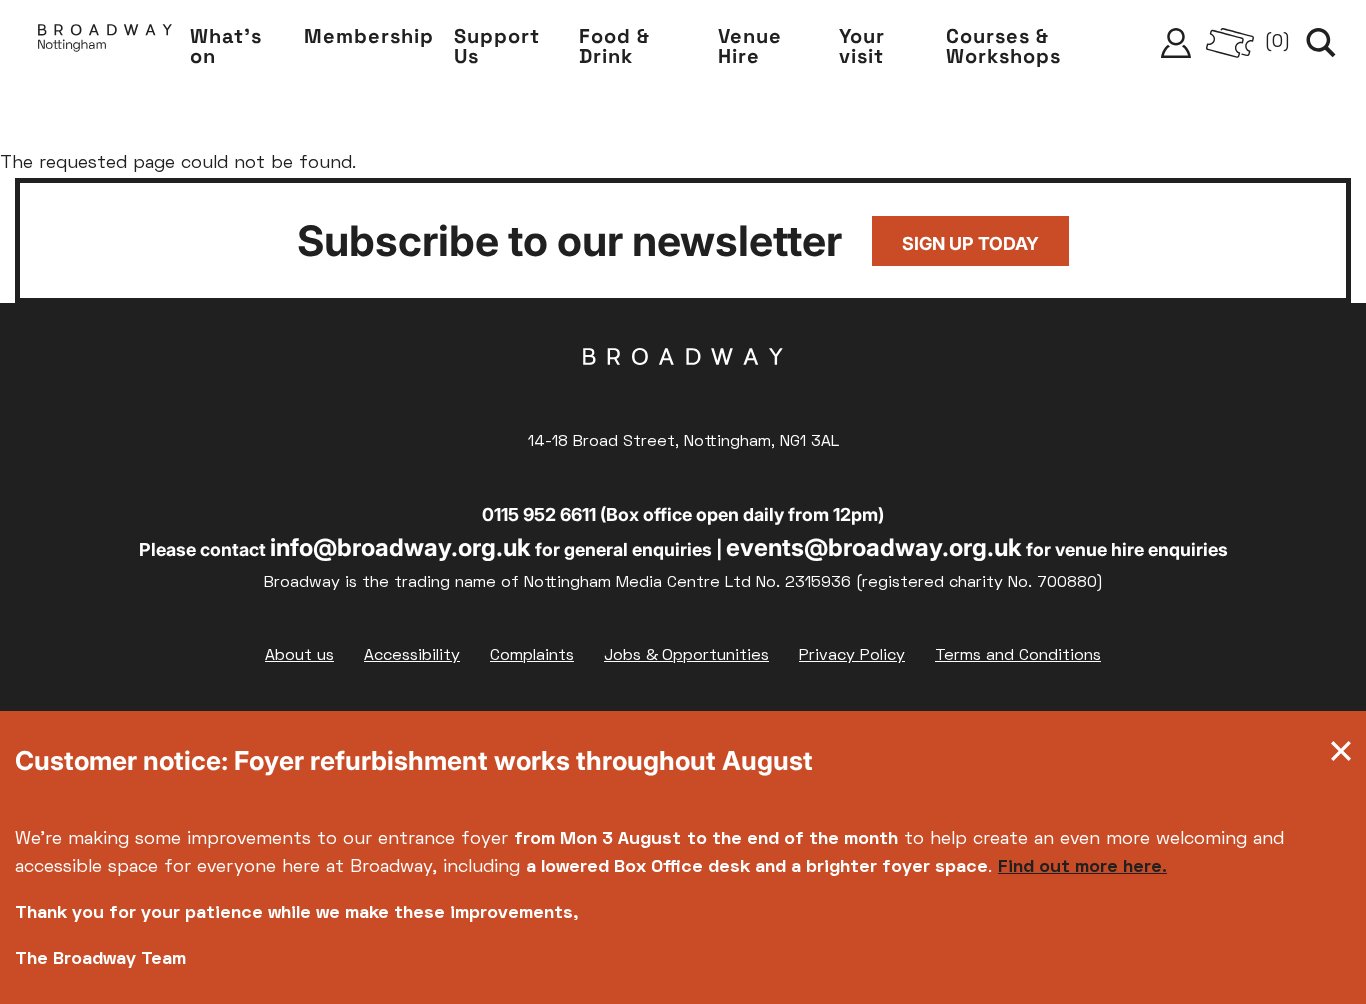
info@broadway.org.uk (400, 547)
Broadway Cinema (683, 388)
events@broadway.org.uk (874, 547)
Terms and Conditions (1018, 656)
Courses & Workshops (1003, 46)
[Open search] (1321, 43)
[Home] (105, 43)
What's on (226, 46)
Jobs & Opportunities (686, 656)
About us (299, 656)
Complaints (532, 656)
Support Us (497, 46)
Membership (369, 36)
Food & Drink (614, 46)
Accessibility (412, 656)
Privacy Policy (852, 656)
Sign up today (970, 243)
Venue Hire (750, 46)
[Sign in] (1176, 43)
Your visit (862, 46)
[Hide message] (1341, 756)
